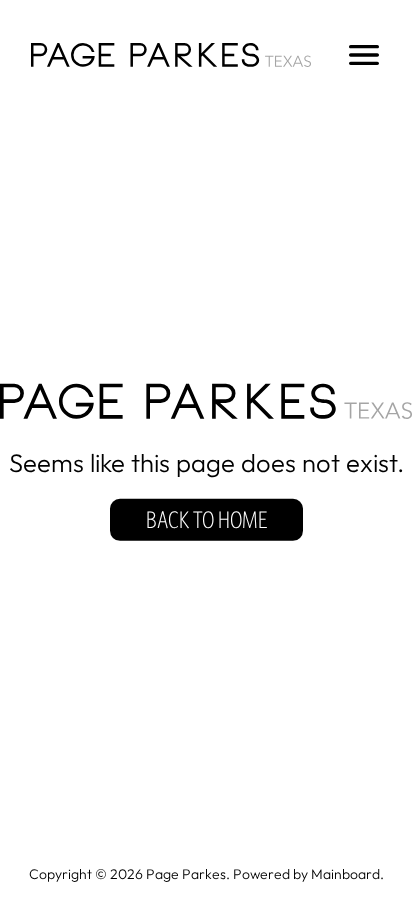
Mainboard (345, 874)
